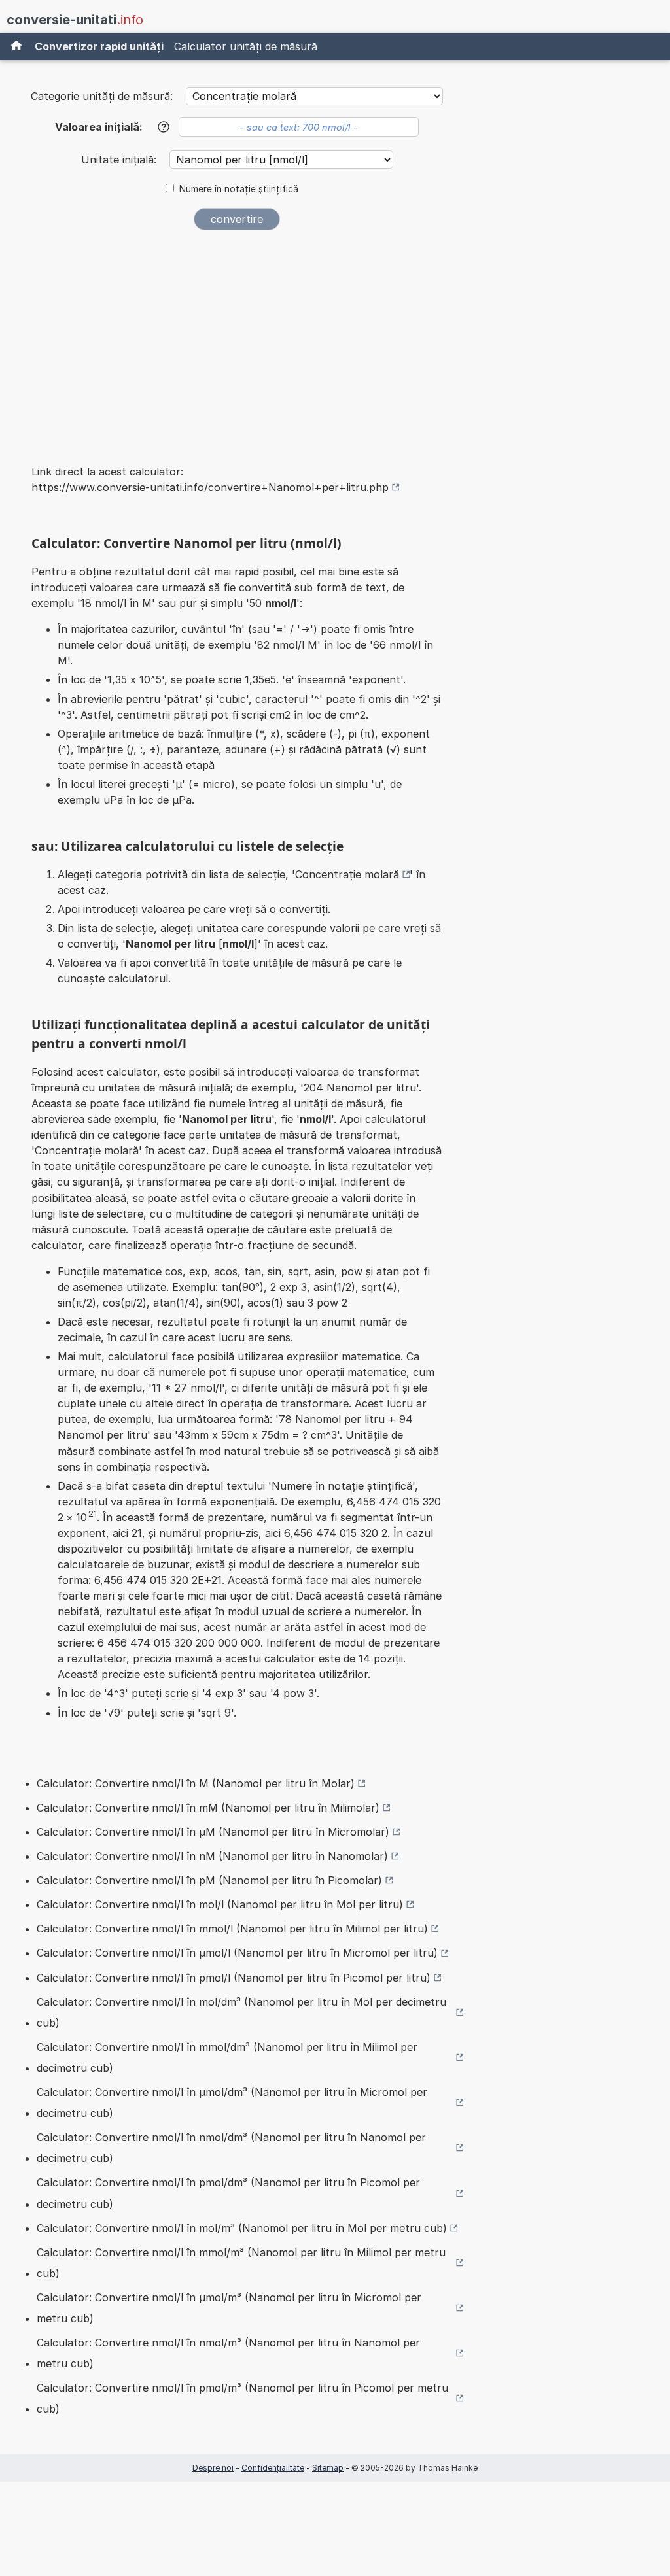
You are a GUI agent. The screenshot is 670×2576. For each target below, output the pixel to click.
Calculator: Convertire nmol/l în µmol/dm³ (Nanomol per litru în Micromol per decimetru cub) (232, 2103)
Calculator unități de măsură (246, 46)
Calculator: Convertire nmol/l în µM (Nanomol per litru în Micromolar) (213, 1832)
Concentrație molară (347, 874)
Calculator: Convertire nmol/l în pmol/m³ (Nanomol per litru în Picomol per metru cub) (242, 2398)
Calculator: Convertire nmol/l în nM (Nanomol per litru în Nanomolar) (212, 1856)
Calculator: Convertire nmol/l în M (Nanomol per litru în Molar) (196, 1783)
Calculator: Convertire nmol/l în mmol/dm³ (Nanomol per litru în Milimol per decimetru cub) (227, 2057)
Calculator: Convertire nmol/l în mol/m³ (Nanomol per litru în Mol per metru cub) (242, 2228)
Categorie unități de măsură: (102, 96)
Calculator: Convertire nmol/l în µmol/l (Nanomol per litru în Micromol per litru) (237, 1953)
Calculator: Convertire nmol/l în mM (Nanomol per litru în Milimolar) (208, 1808)
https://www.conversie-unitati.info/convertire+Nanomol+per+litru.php (210, 487)
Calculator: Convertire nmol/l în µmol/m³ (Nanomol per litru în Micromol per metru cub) (229, 2308)
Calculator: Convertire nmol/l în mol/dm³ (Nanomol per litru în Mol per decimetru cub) (241, 2012)
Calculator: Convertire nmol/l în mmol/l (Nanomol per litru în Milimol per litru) (232, 1929)
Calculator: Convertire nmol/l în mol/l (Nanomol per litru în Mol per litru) (220, 1904)
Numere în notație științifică (239, 189)
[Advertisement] (237, 339)
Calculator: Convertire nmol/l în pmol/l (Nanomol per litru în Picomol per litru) (234, 1978)
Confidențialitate (273, 2468)
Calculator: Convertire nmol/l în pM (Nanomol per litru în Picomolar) (209, 1880)
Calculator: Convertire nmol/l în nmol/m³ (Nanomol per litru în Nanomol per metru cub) (228, 2353)
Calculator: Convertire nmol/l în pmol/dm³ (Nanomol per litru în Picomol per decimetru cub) (228, 2193)
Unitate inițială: (120, 160)
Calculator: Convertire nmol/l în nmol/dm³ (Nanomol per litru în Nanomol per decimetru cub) (231, 2148)
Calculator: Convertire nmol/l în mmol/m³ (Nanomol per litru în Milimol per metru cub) (241, 2263)
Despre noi (213, 2468)
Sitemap (328, 2468)
